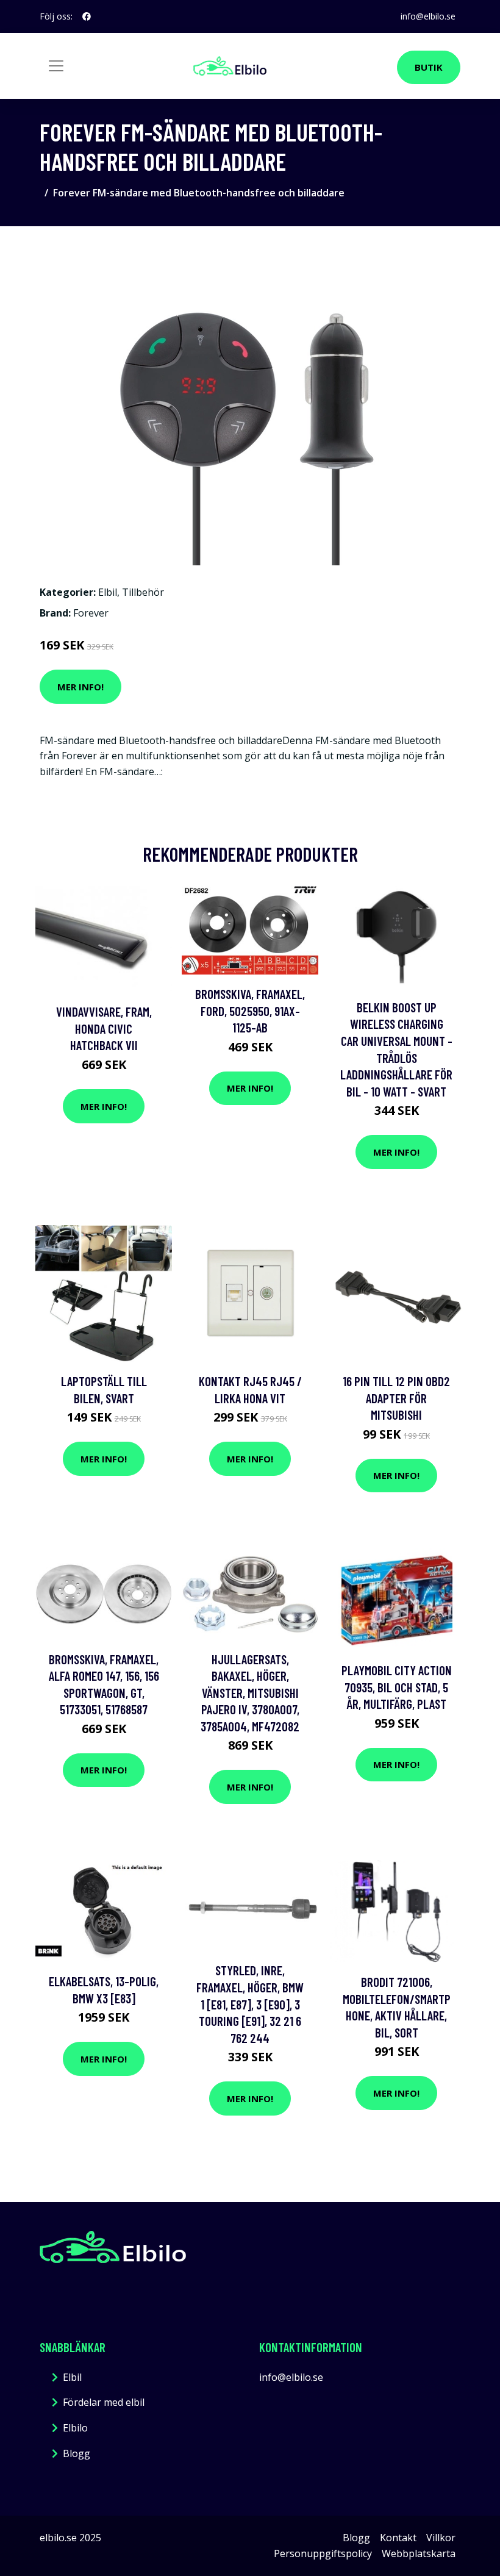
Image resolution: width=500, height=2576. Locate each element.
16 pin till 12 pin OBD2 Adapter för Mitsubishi (396, 1398)
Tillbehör (143, 592)
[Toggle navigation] (56, 66)
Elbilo (75, 2428)
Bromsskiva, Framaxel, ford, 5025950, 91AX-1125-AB (250, 1011)
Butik (429, 67)
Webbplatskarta (419, 2553)
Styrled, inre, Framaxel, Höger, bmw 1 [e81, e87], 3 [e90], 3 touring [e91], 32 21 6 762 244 (250, 2004)
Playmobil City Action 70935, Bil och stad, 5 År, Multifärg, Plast (397, 1687)
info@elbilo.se (428, 16)
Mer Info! (80, 687)
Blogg (77, 2453)
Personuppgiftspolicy (323, 2553)
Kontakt (398, 2538)
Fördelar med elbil (104, 2402)
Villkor (441, 2538)
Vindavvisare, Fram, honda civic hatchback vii (104, 1028)
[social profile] (87, 16)
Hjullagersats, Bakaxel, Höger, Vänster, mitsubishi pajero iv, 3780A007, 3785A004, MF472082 (250, 1693)
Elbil (108, 592)
